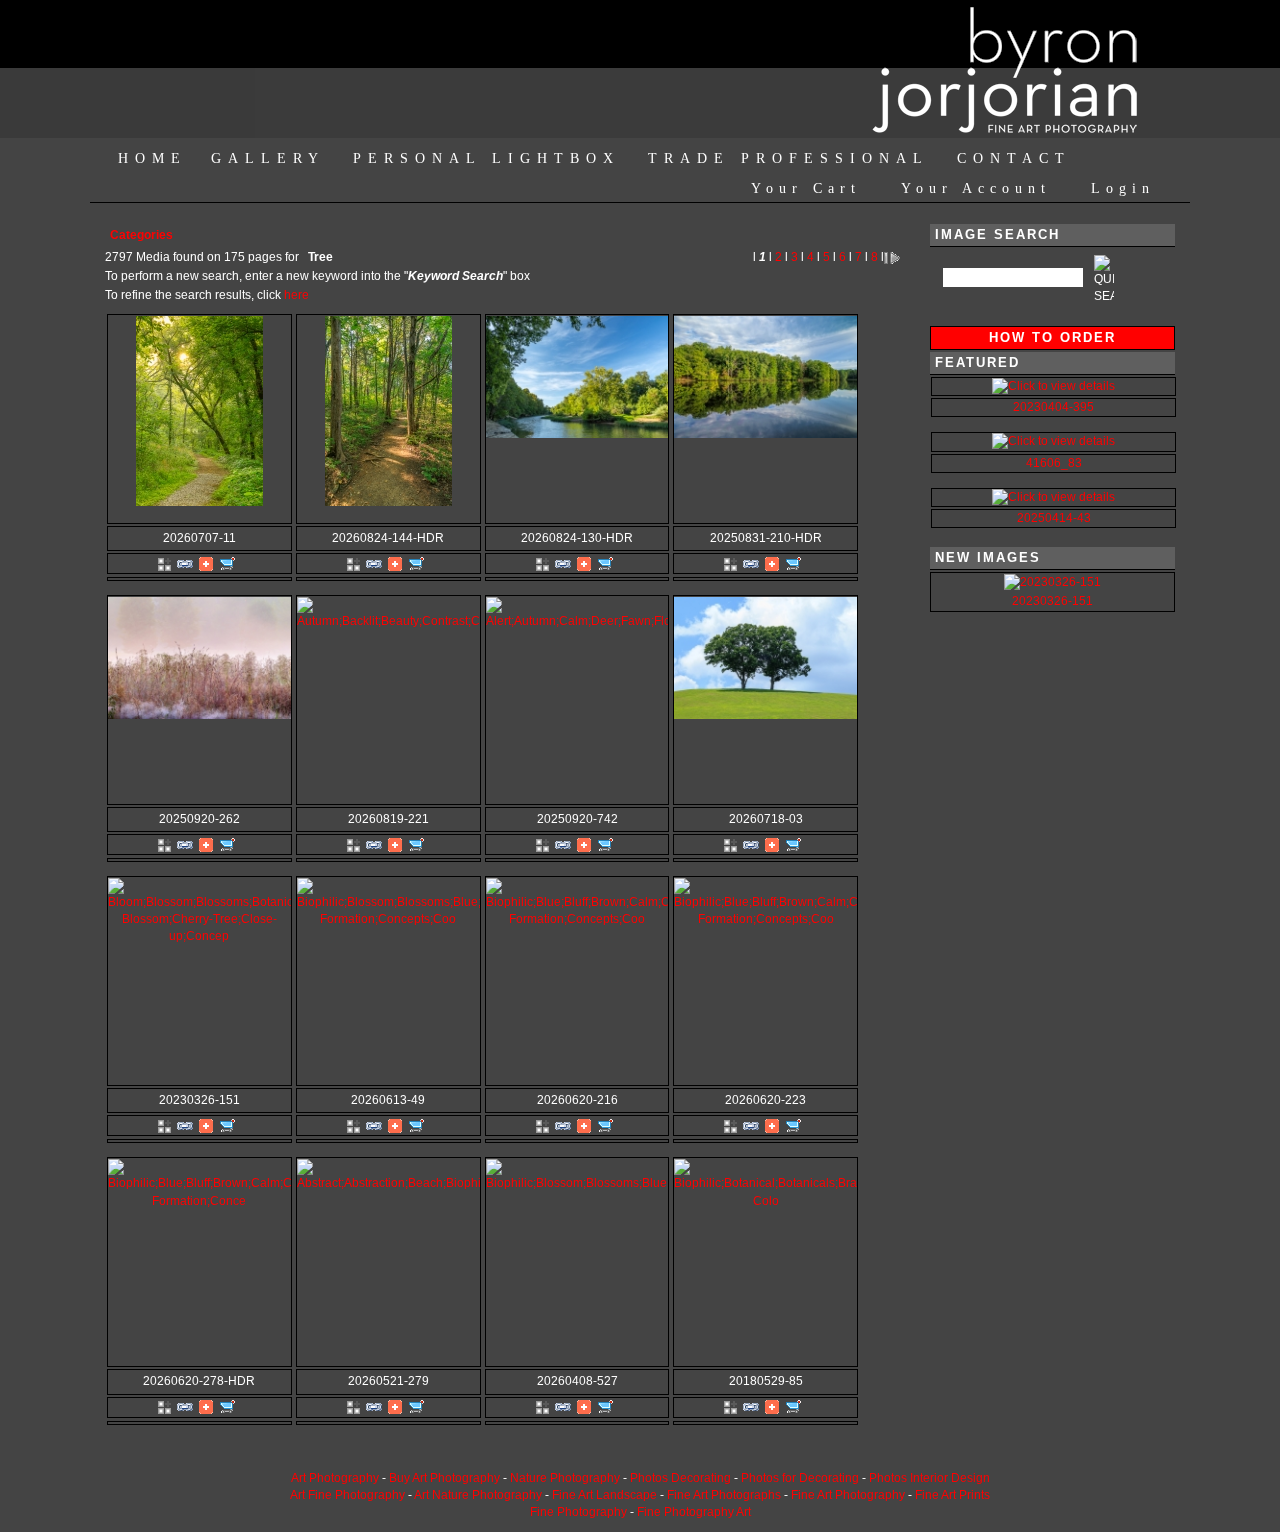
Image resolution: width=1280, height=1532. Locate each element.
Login (1123, 188)
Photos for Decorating (800, 1478)
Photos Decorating (680, 1478)
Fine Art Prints (952, 1495)
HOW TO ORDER (1052, 337)
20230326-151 (1052, 601)
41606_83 (1054, 463)
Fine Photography (578, 1512)
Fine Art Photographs (724, 1495)
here (296, 295)
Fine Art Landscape (604, 1495)
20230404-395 (1053, 407)
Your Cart (806, 188)
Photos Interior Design (929, 1478)
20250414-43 (1054, 518)
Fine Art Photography (848, 1495)
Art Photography (335, 1478)
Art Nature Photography (478, 1495)
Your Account (976, 188)
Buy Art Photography (444, 1478)
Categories (141, 235)
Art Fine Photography (347, 1495)
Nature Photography (565, 1478)
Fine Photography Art (694, 1512)
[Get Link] (185, 563)
